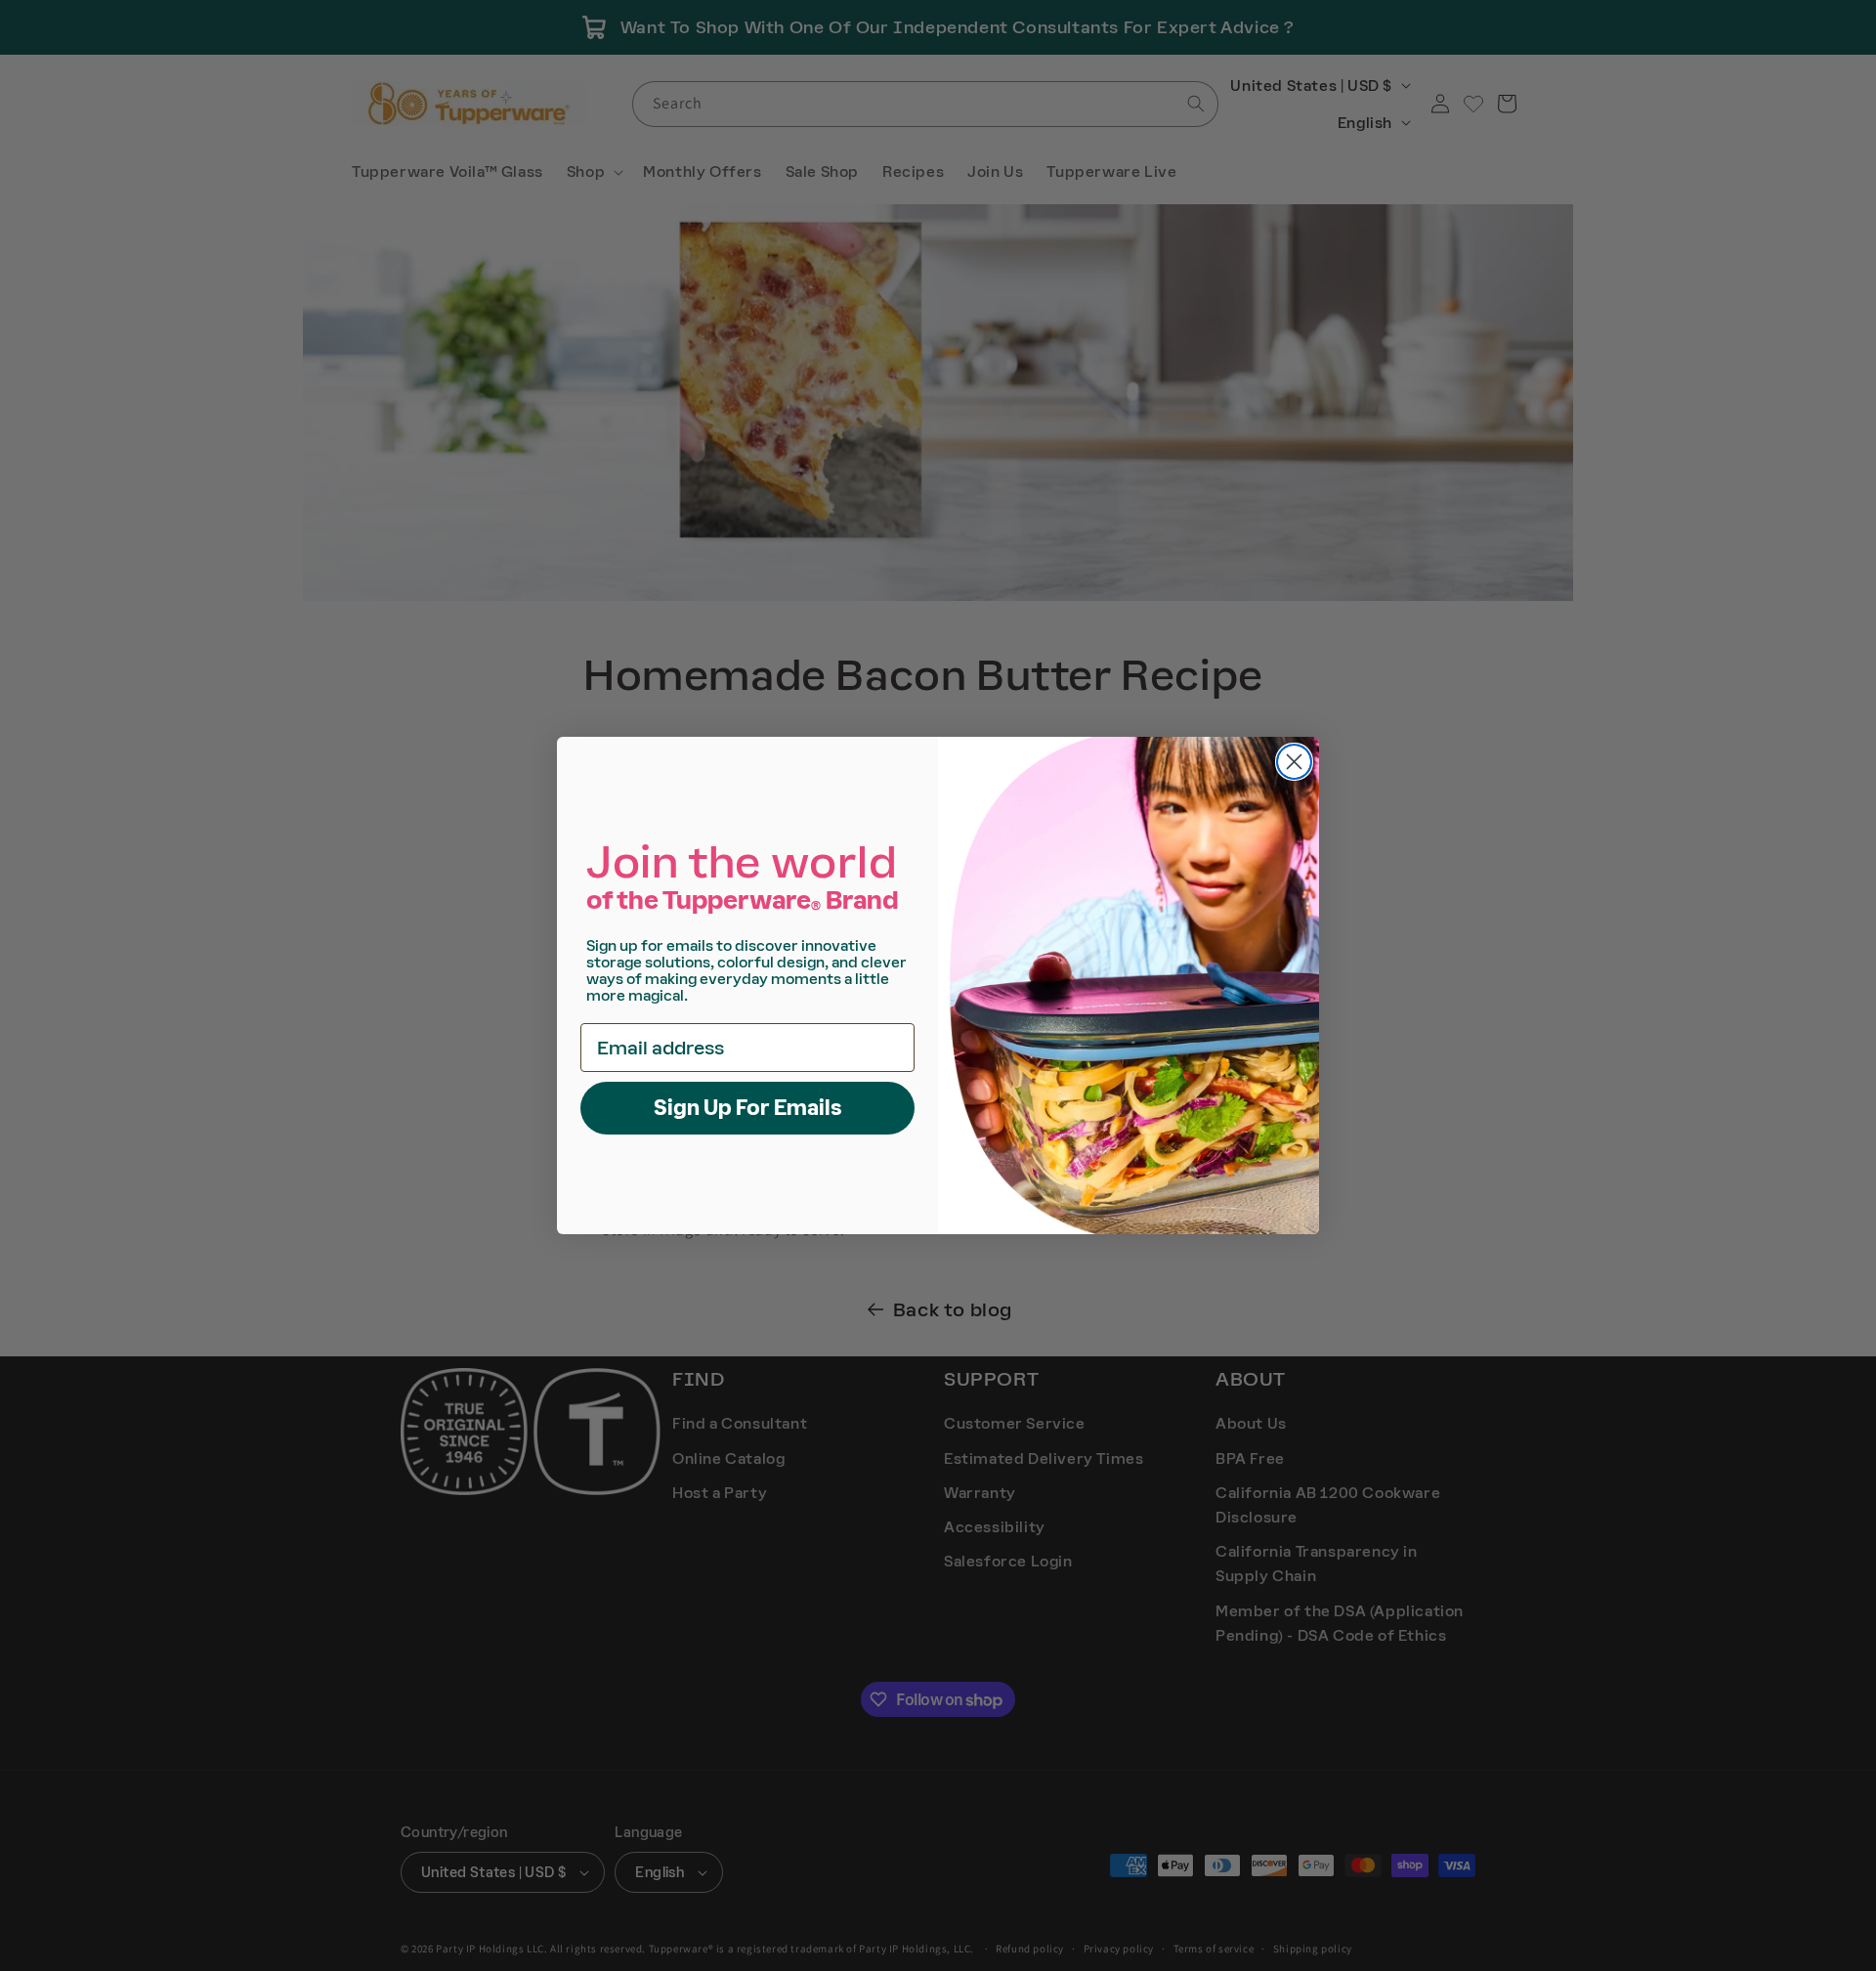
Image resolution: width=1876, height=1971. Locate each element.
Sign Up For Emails (748, 1108)
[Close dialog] (1294, 762)
